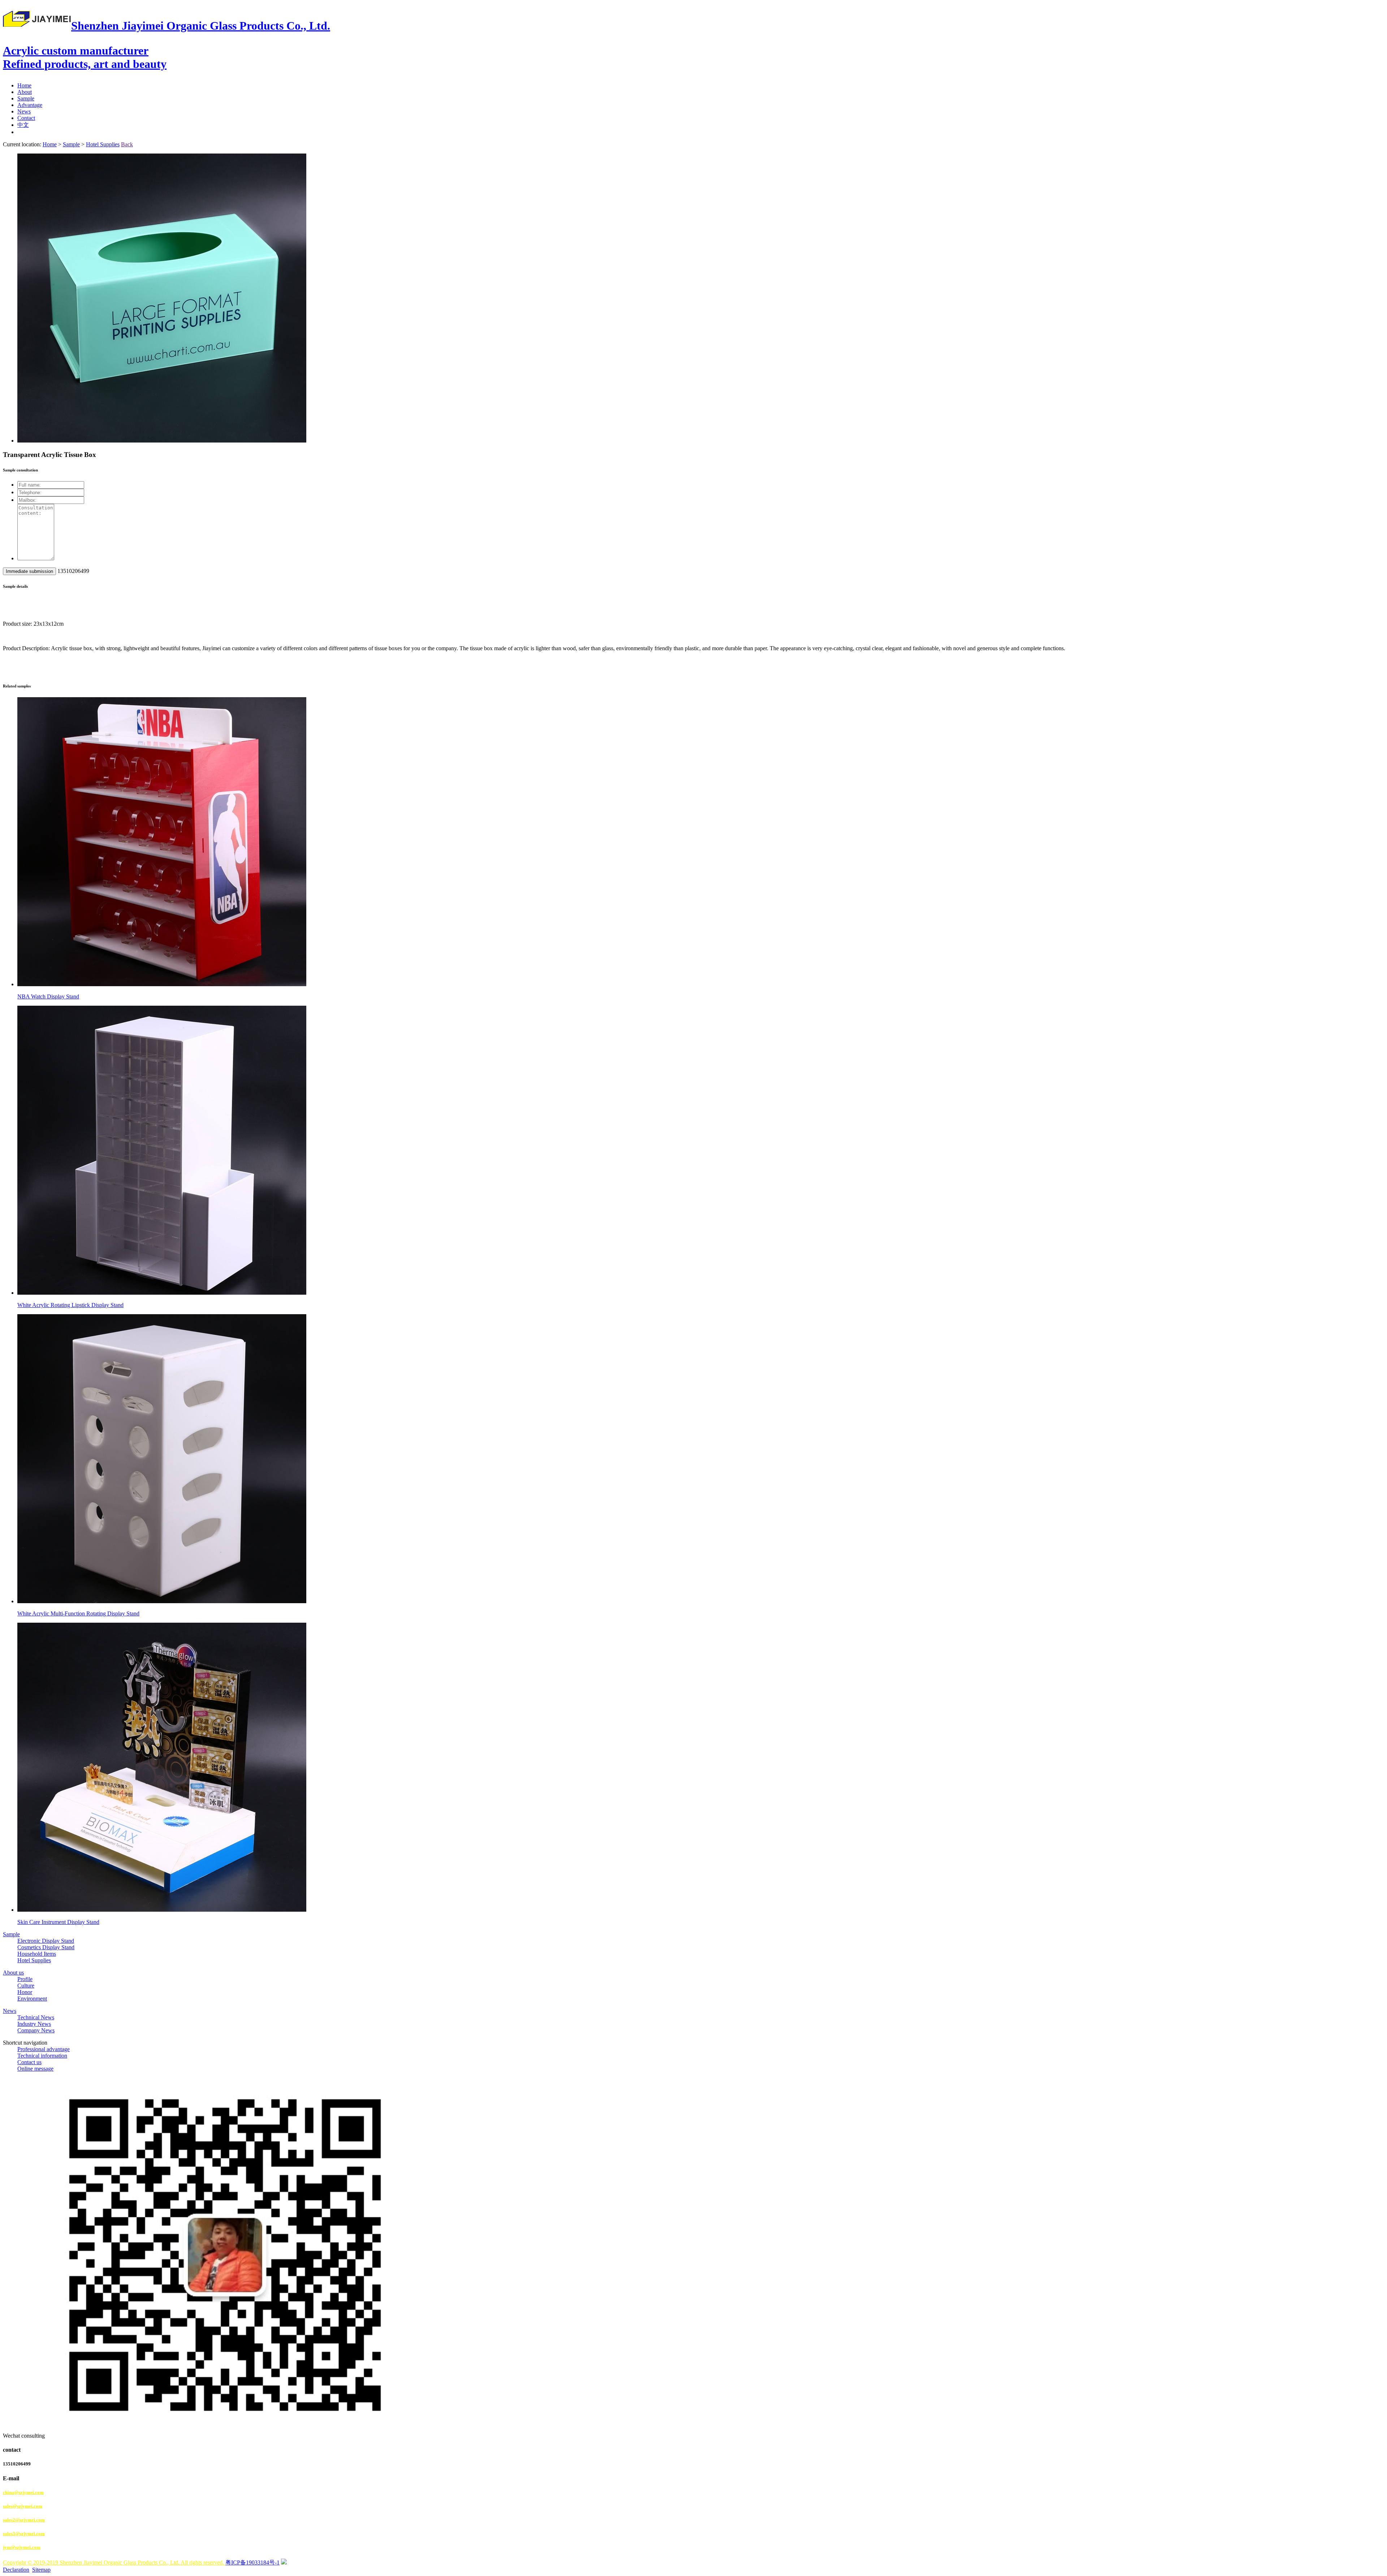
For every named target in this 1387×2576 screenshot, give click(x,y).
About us (13, 1973)
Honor (25, 1992)
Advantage (30, 105)
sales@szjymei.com (23, 2506)
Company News (36, 2030)
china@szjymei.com (23, 2492)
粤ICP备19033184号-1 (252, 2562)
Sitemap (41, 2570)
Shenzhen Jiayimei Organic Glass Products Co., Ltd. (167, 45)
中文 (23, 125)
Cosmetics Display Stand (46, 1947)
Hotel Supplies (103, 144)
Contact (26, 118)
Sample (26, 98)
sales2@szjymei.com (24, 2520)
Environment (32, 1999)
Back (127, 144)
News (24, 111)
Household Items (37, 1954)
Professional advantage (44, 2049)
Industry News (34, 2024)
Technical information (42, 2056)
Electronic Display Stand (46, 1941)
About (25, 92)
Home (24, 85)
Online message (35, 2069)
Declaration (16, 2570)
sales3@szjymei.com (24, 2534)
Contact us (29, 2062)
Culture (26, 1986)
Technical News (36, 2017)
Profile (25, 1979)
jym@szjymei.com (22, 2547)
